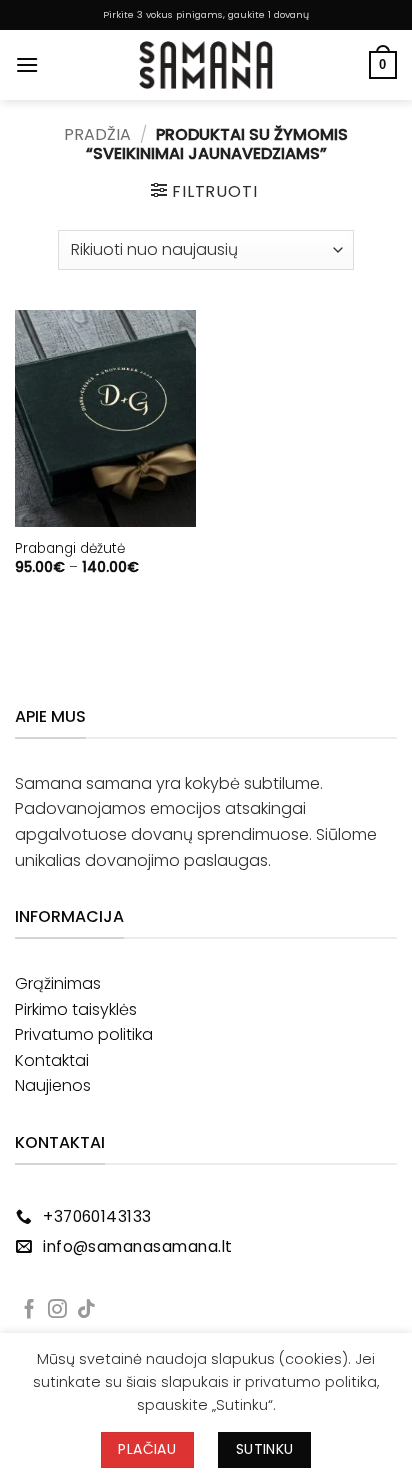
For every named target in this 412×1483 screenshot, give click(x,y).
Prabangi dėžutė (70, 549)
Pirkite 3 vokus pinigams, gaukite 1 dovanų (206, 14)
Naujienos (53, 1085)
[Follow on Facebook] (29, 1310)
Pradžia (97, 134)
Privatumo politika (84, 1034)
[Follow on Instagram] (57, 1310)
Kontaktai (52, 1060)
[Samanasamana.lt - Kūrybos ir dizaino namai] (206, 65)
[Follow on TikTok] (86, 1310)
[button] (27, 64)
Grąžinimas (58, 983)
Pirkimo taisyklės (76, 1009)
